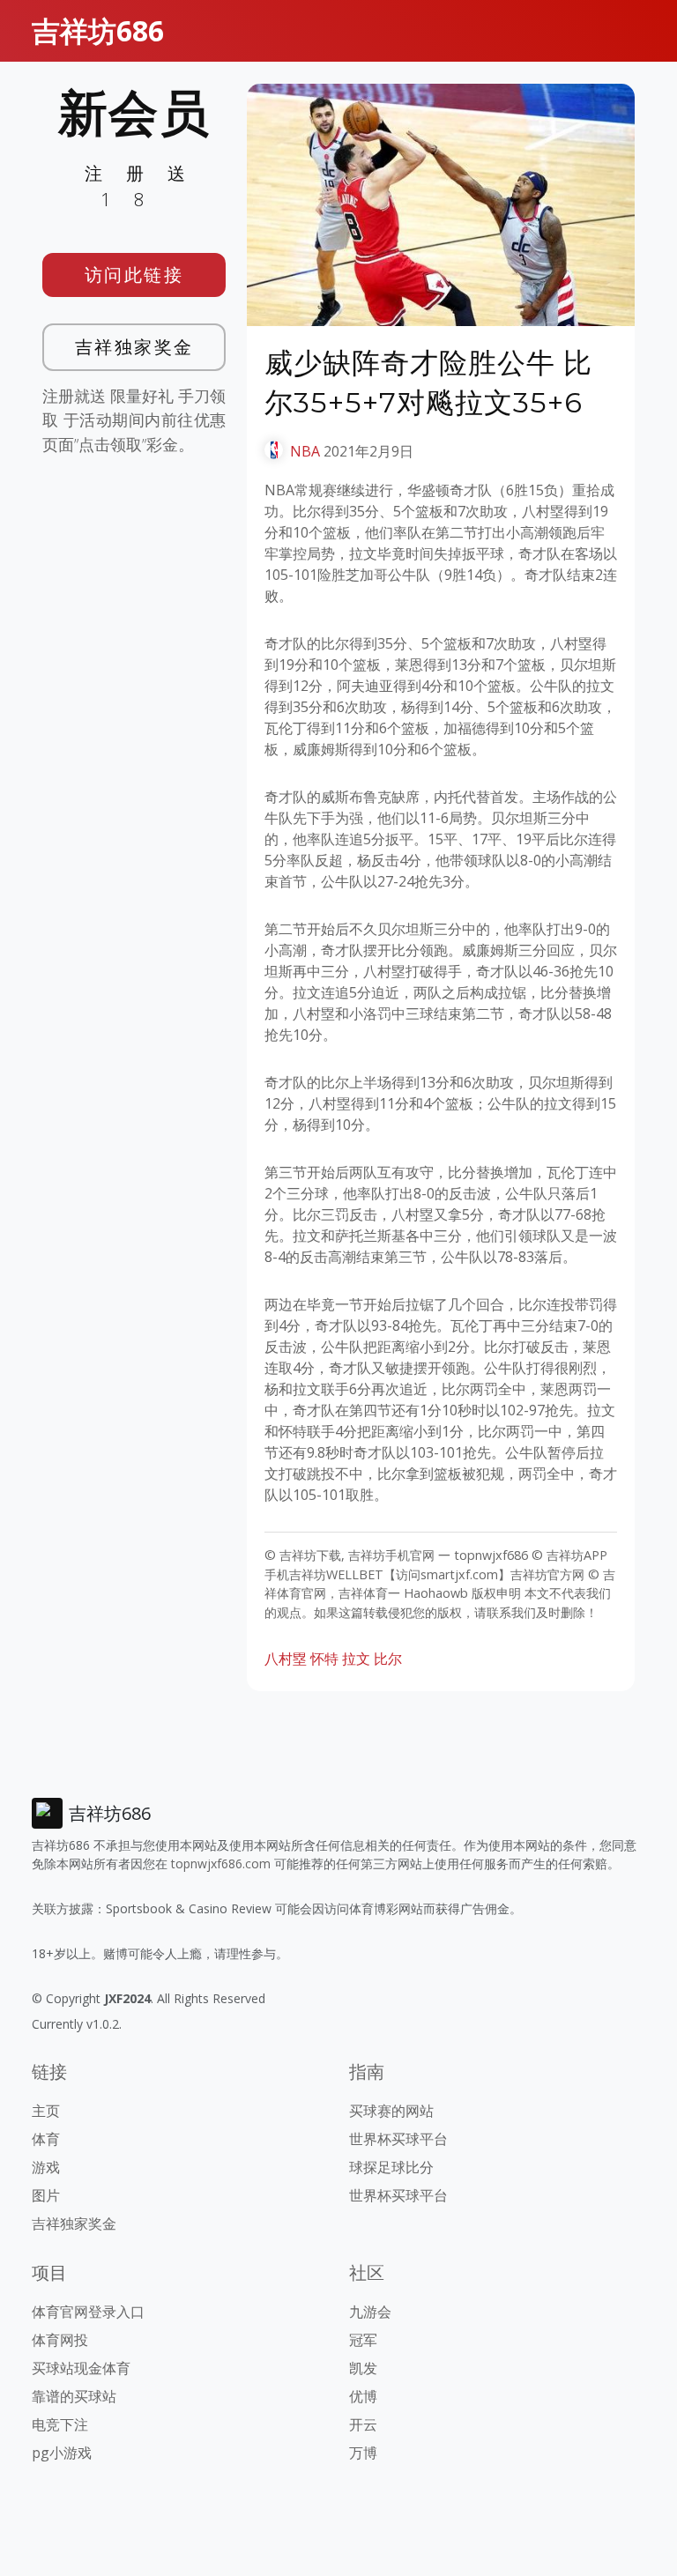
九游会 (370, 2312)
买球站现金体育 (81, 2368)
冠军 (363, 2340)
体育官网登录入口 (88, 2312)
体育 (46, 2139)
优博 (363, 2396)
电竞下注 (60, 2424)
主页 (46, 2111)
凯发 (363, 2368)
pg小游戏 (62, 2453)
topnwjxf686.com (221, 1863)
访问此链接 (134, 275)
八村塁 (286, 1659)
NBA (305, 451)
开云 (363, 2424)
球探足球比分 (391, 2167)
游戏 (46, 2167)
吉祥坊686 (98, 30)
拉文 (356, 1659)
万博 (363, 2453)
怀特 (324, 1659)
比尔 (388, 1659)
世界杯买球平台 (398, 2139)
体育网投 (60, 2340)
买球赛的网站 (391, 2111)
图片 (46, 2195)
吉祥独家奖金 (134, 347)
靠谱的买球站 (74, 2396)
